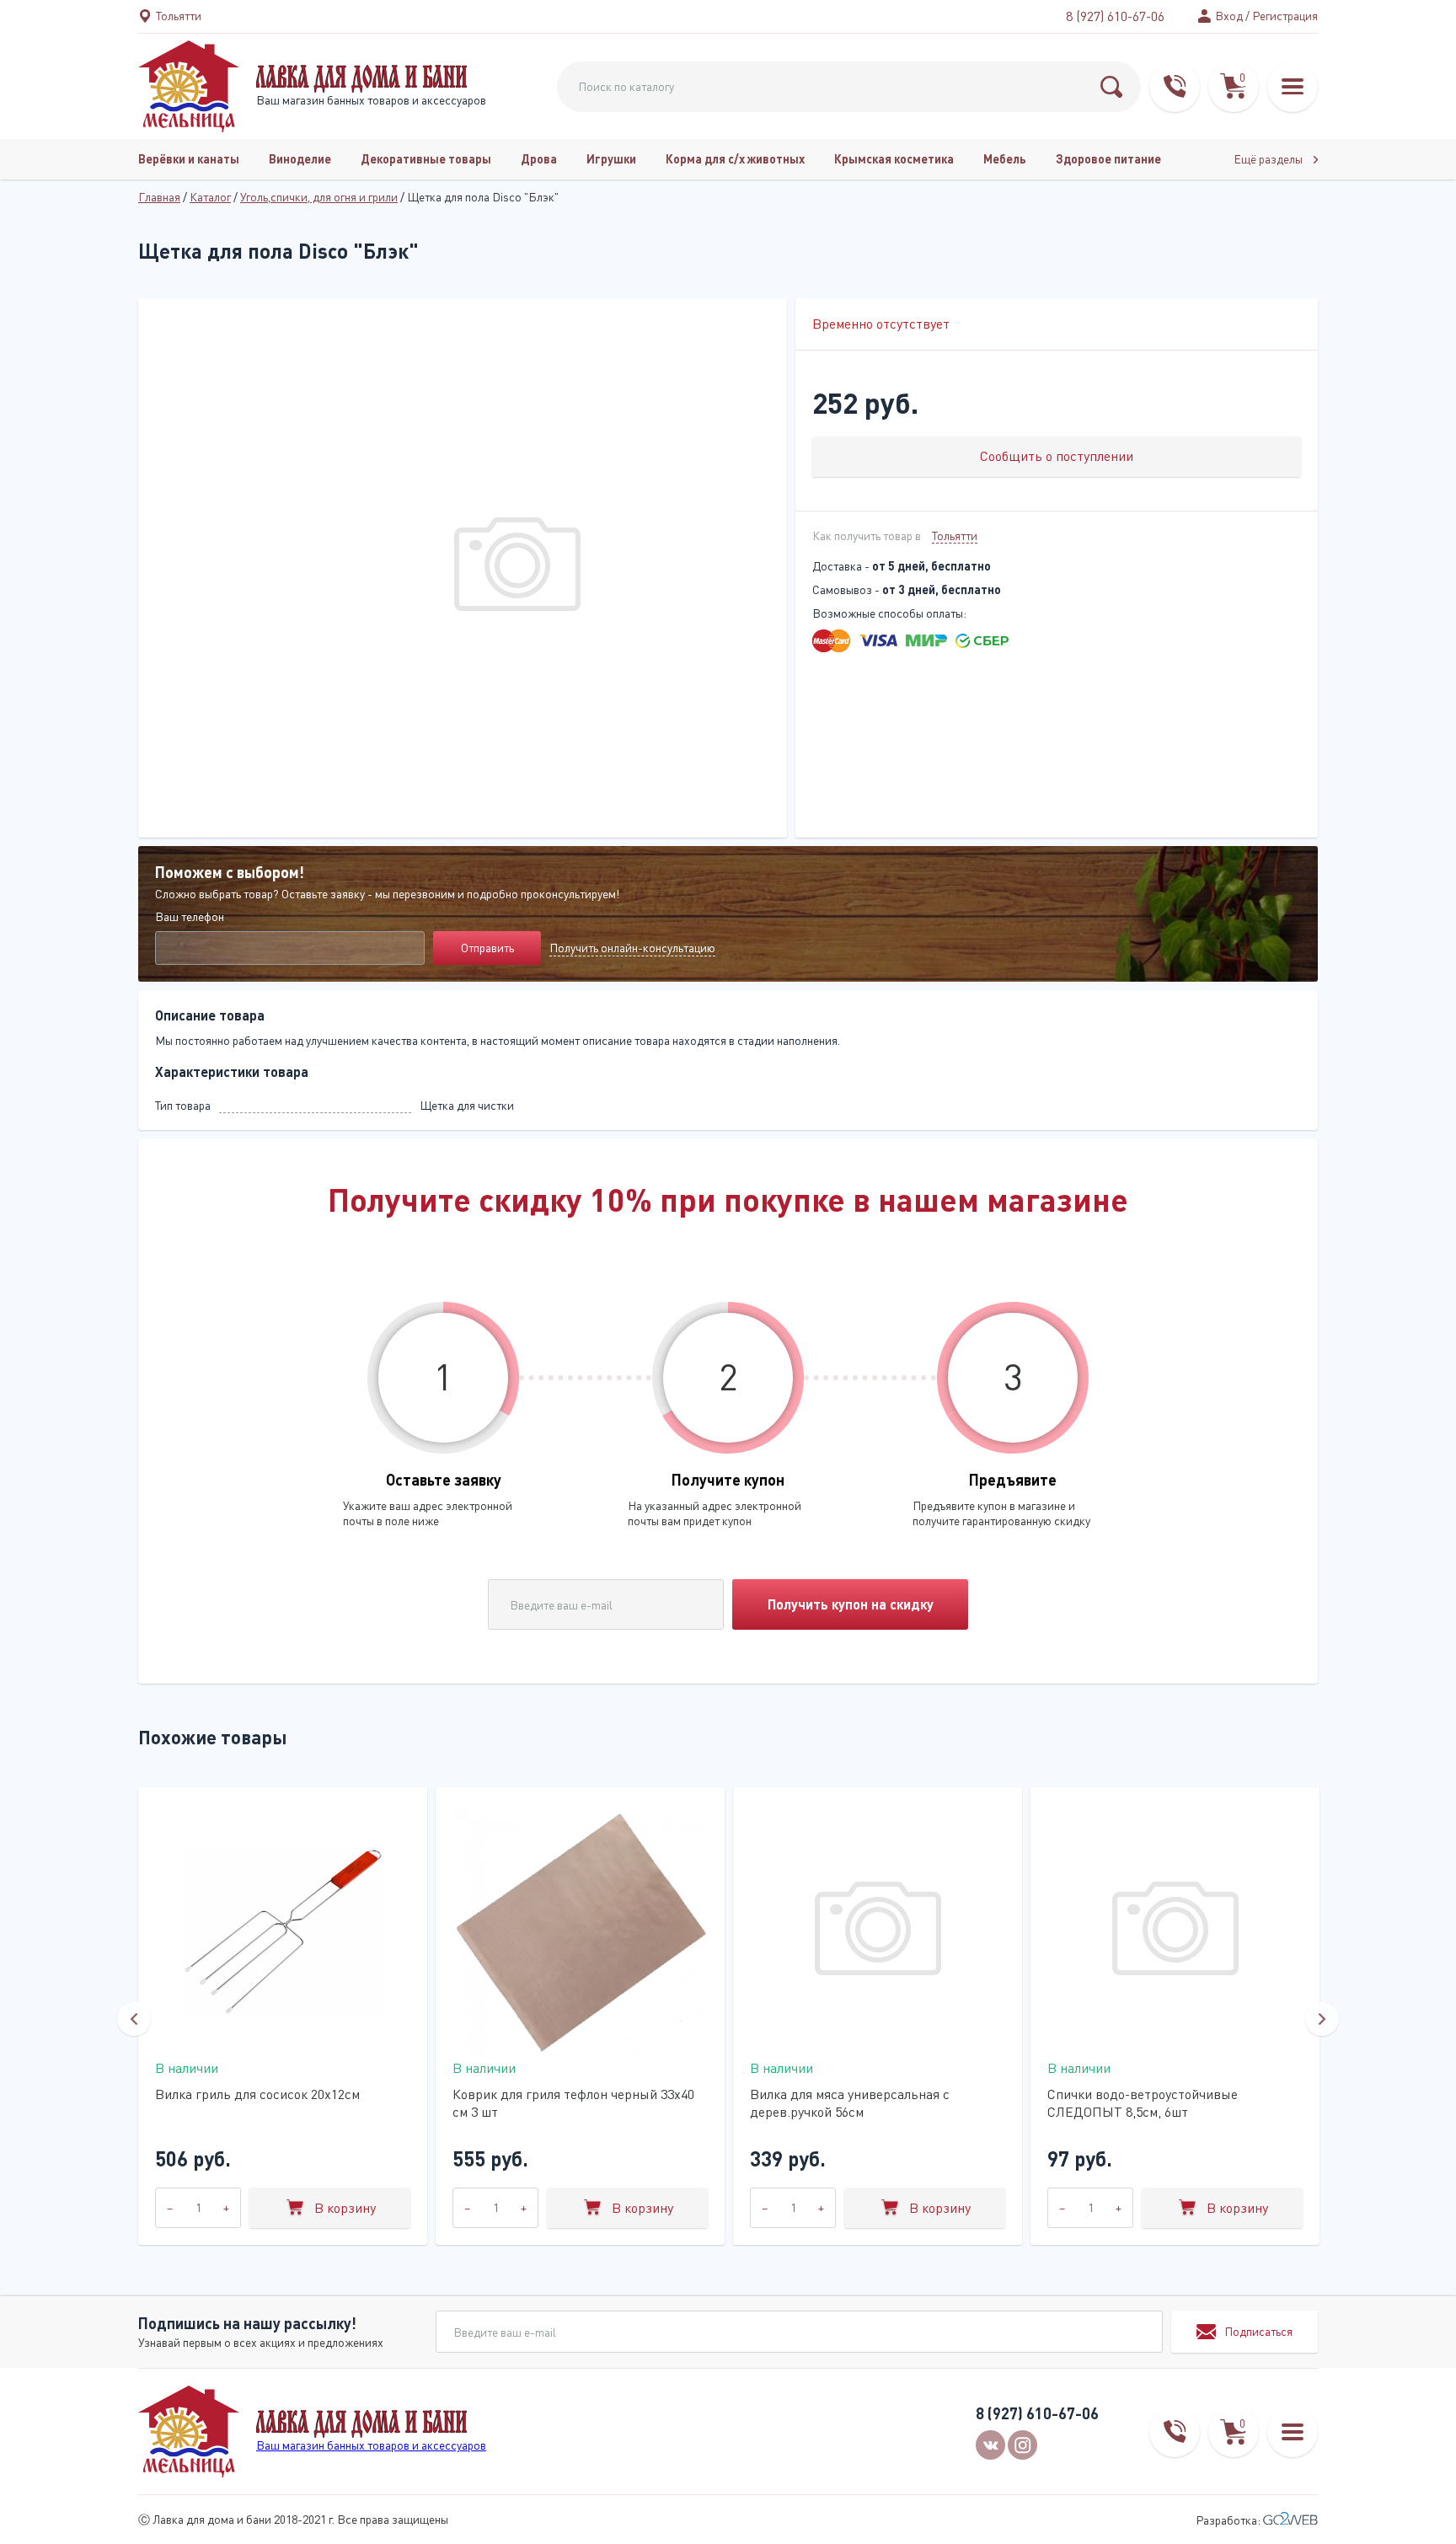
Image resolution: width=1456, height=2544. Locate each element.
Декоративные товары (426, 159)
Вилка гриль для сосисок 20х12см (257, 2094)
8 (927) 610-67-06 (1115, 16)
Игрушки (611, 159)
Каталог (210, 197)
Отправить (487, 948)
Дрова (539, 159)
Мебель (1005, 159)
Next (1322, 2019)
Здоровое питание (1108, 159)
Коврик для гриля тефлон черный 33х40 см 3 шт (573, 2103)
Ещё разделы (1269, 159)
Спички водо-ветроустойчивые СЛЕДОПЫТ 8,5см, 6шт (1143, 2103)
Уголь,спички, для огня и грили (319, 197)
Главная (159, 197)
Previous (134, 2019)
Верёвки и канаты (189, 159)
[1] (1111, 87)
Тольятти (955, 536)
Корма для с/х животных (735, 159)
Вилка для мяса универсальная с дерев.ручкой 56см (850, 2103)
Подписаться (1258, 2331)
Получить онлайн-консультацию (632, 948)
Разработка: (1229, 2520)
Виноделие (300, 159)
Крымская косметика (894, 159)
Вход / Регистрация (1266, 16)
